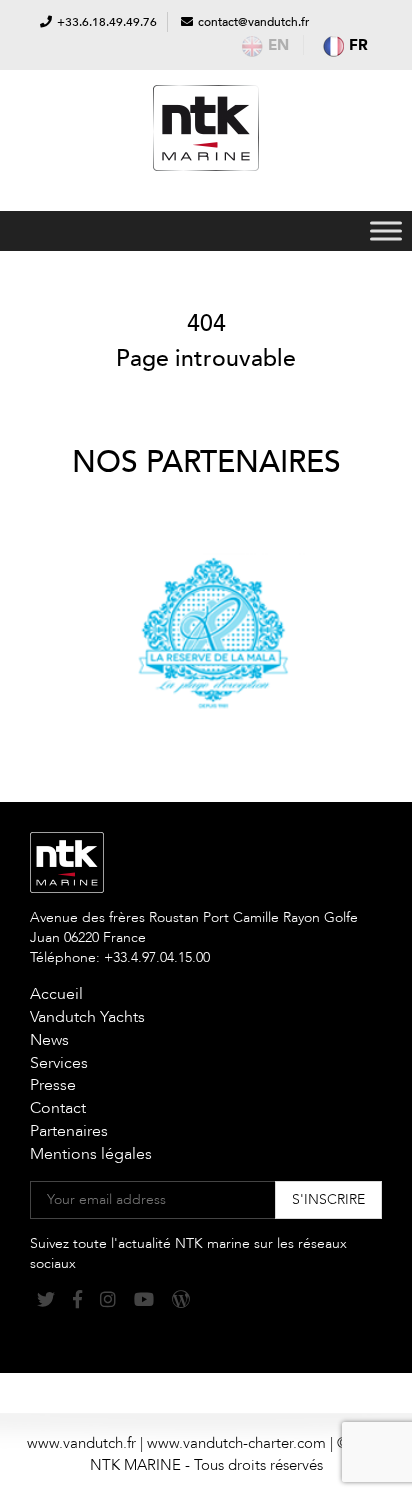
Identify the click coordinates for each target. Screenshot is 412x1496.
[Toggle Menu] (386, 230)
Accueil (56, 994)
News (49, 1040)
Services (59, 1063)
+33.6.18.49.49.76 (107, 22)
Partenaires (69, 1131)
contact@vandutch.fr (253, 22)
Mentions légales (91, 1154)
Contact (58, 1108)
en (278, 45)
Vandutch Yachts (87, 1017)
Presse (53, 1085)
